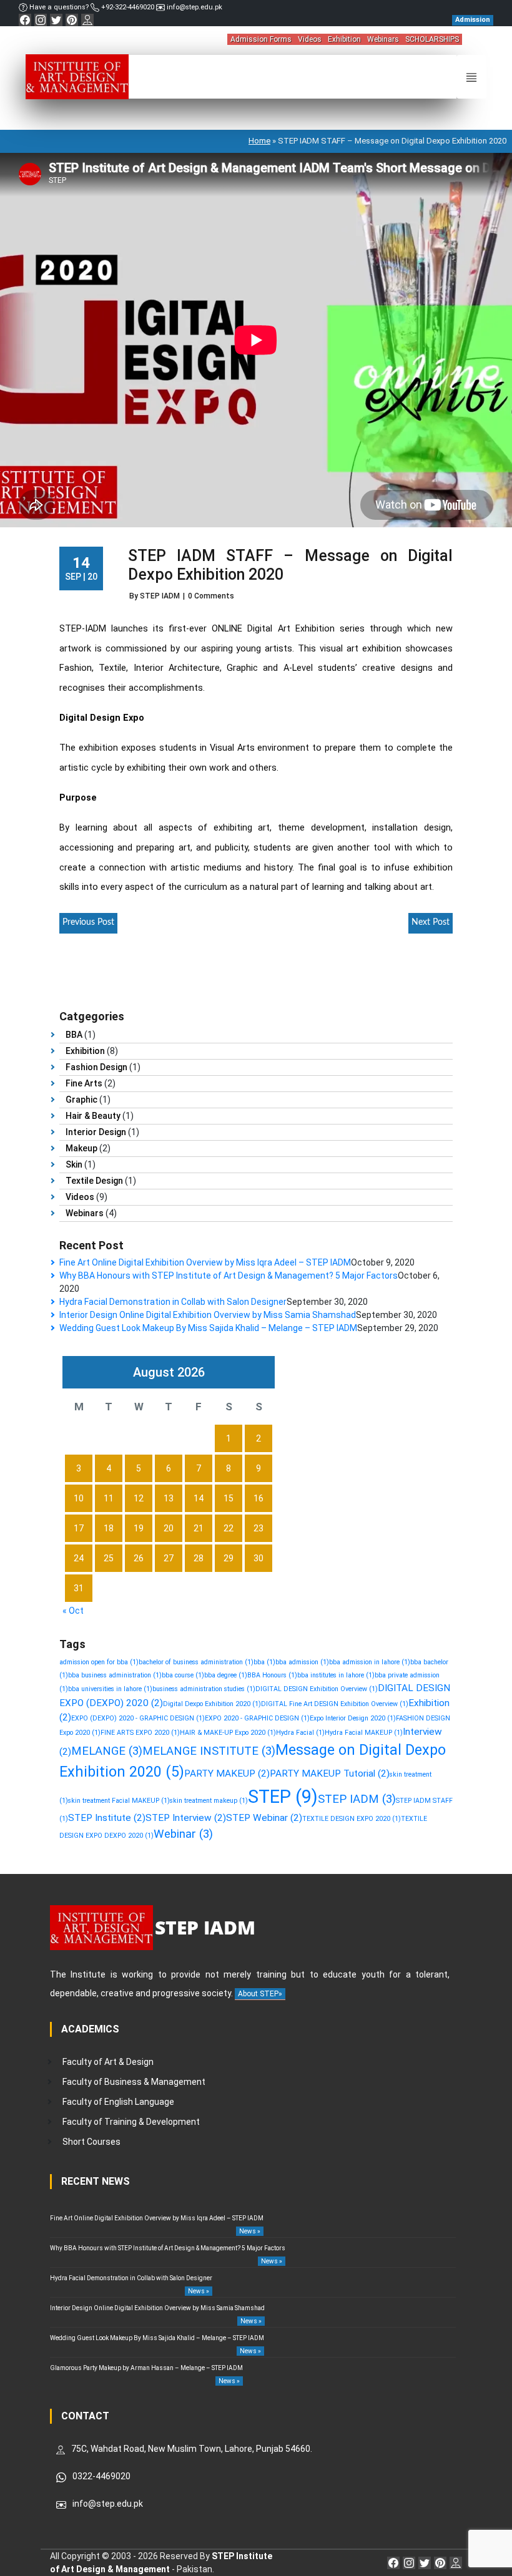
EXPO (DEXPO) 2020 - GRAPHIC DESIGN (138, 1718)
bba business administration (115, 1675)
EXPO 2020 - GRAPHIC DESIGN (257, 1718)
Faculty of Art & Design (108, 2062)
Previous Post (88, 922)
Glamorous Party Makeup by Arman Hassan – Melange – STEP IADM (146, 2368)
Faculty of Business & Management (134, 2082)
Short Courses (91, 2142)
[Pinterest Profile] (72, 20)
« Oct (73, 1611)
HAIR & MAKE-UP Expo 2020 (228, 1733)
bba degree (226, 1675)
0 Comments (211, 596)
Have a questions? (59, 7)
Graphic (81, 1100)
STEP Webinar (264, 1818)
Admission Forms (261, 39)
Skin (74, 1164)
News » (250, 2231)
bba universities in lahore (110, 1689)
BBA (74, 1035)
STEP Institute (107, 1818)
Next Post (431, 922)
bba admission (302, 1662)
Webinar (183, 1834)
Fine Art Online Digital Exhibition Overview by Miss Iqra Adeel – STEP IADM (205, 1262)
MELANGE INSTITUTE (209, 1751)
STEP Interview (186, 1818)
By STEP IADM (155, 596)
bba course (183, 1675)
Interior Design (96, 1132)
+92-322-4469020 (128, 7)
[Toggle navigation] (471, 77)
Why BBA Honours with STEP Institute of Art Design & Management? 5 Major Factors (229, 1276)
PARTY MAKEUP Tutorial (330, 1773)
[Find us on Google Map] (87, 20)
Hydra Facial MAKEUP (364, 1733)
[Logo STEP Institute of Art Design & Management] (77, 76)
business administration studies (204, 1689)
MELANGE (107, 1751)
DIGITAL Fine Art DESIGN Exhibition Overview (335, 1704)
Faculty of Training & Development (131, 2122)
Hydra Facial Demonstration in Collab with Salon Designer (173, 1302)
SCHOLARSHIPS (432, 39)
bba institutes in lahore (336, 1675)
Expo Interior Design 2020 (353, 1718)
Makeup (81, 1148)
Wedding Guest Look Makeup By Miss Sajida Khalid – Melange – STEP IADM (208, 1328)
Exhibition (344, 39)
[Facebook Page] (25, 20)
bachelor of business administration (196, 1662)
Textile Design (94, 1181)
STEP (283, 1797)
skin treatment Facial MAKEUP (119, 1801)
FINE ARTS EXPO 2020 (140, 1733)
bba (264, 1662)
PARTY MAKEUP (227, 1773)
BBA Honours (272, 1675)
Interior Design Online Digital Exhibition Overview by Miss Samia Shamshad (208, 1315)
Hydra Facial (300, 1733)
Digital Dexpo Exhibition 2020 (212, 1704)
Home (259, 141)
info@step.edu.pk (194, 7)
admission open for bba (99, 1662)
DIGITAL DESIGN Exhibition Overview (317, 1689)
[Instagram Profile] (41, 20)
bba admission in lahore (370, 1662)
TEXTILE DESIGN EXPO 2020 (352, 1819)
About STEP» (260, 1994)
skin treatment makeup (209, 1801)
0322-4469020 (101, 2476)
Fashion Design (96, 1067)
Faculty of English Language (118, 2102)
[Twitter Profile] (56, 20)
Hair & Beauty (93, 1116)
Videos (310, 39)
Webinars (383, 39)
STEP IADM (357, 1799)
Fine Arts (84, 1083)
